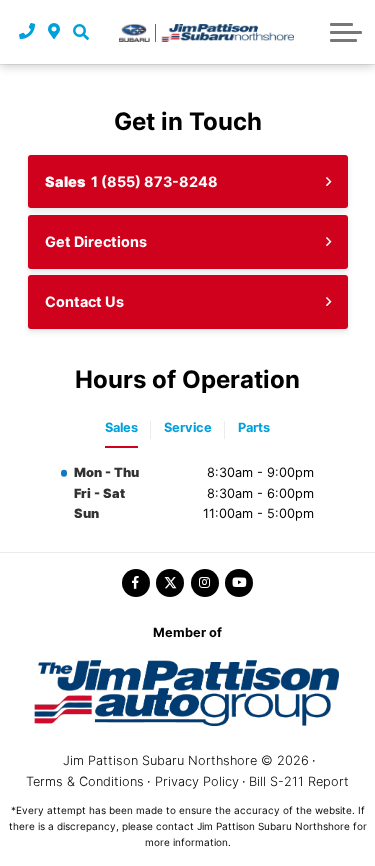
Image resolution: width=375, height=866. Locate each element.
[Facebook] (136, 583)
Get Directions (96, 241)
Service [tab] (188, 427)
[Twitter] (170, 583)
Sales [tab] (121, 427)
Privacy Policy (197, 781)
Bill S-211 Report (299, 781)
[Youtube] (239, 583)
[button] (80, 32)
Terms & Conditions (85, 781)
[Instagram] (205, 583)
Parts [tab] (254, 427)
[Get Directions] (54, 32)
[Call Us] (27, 32)
